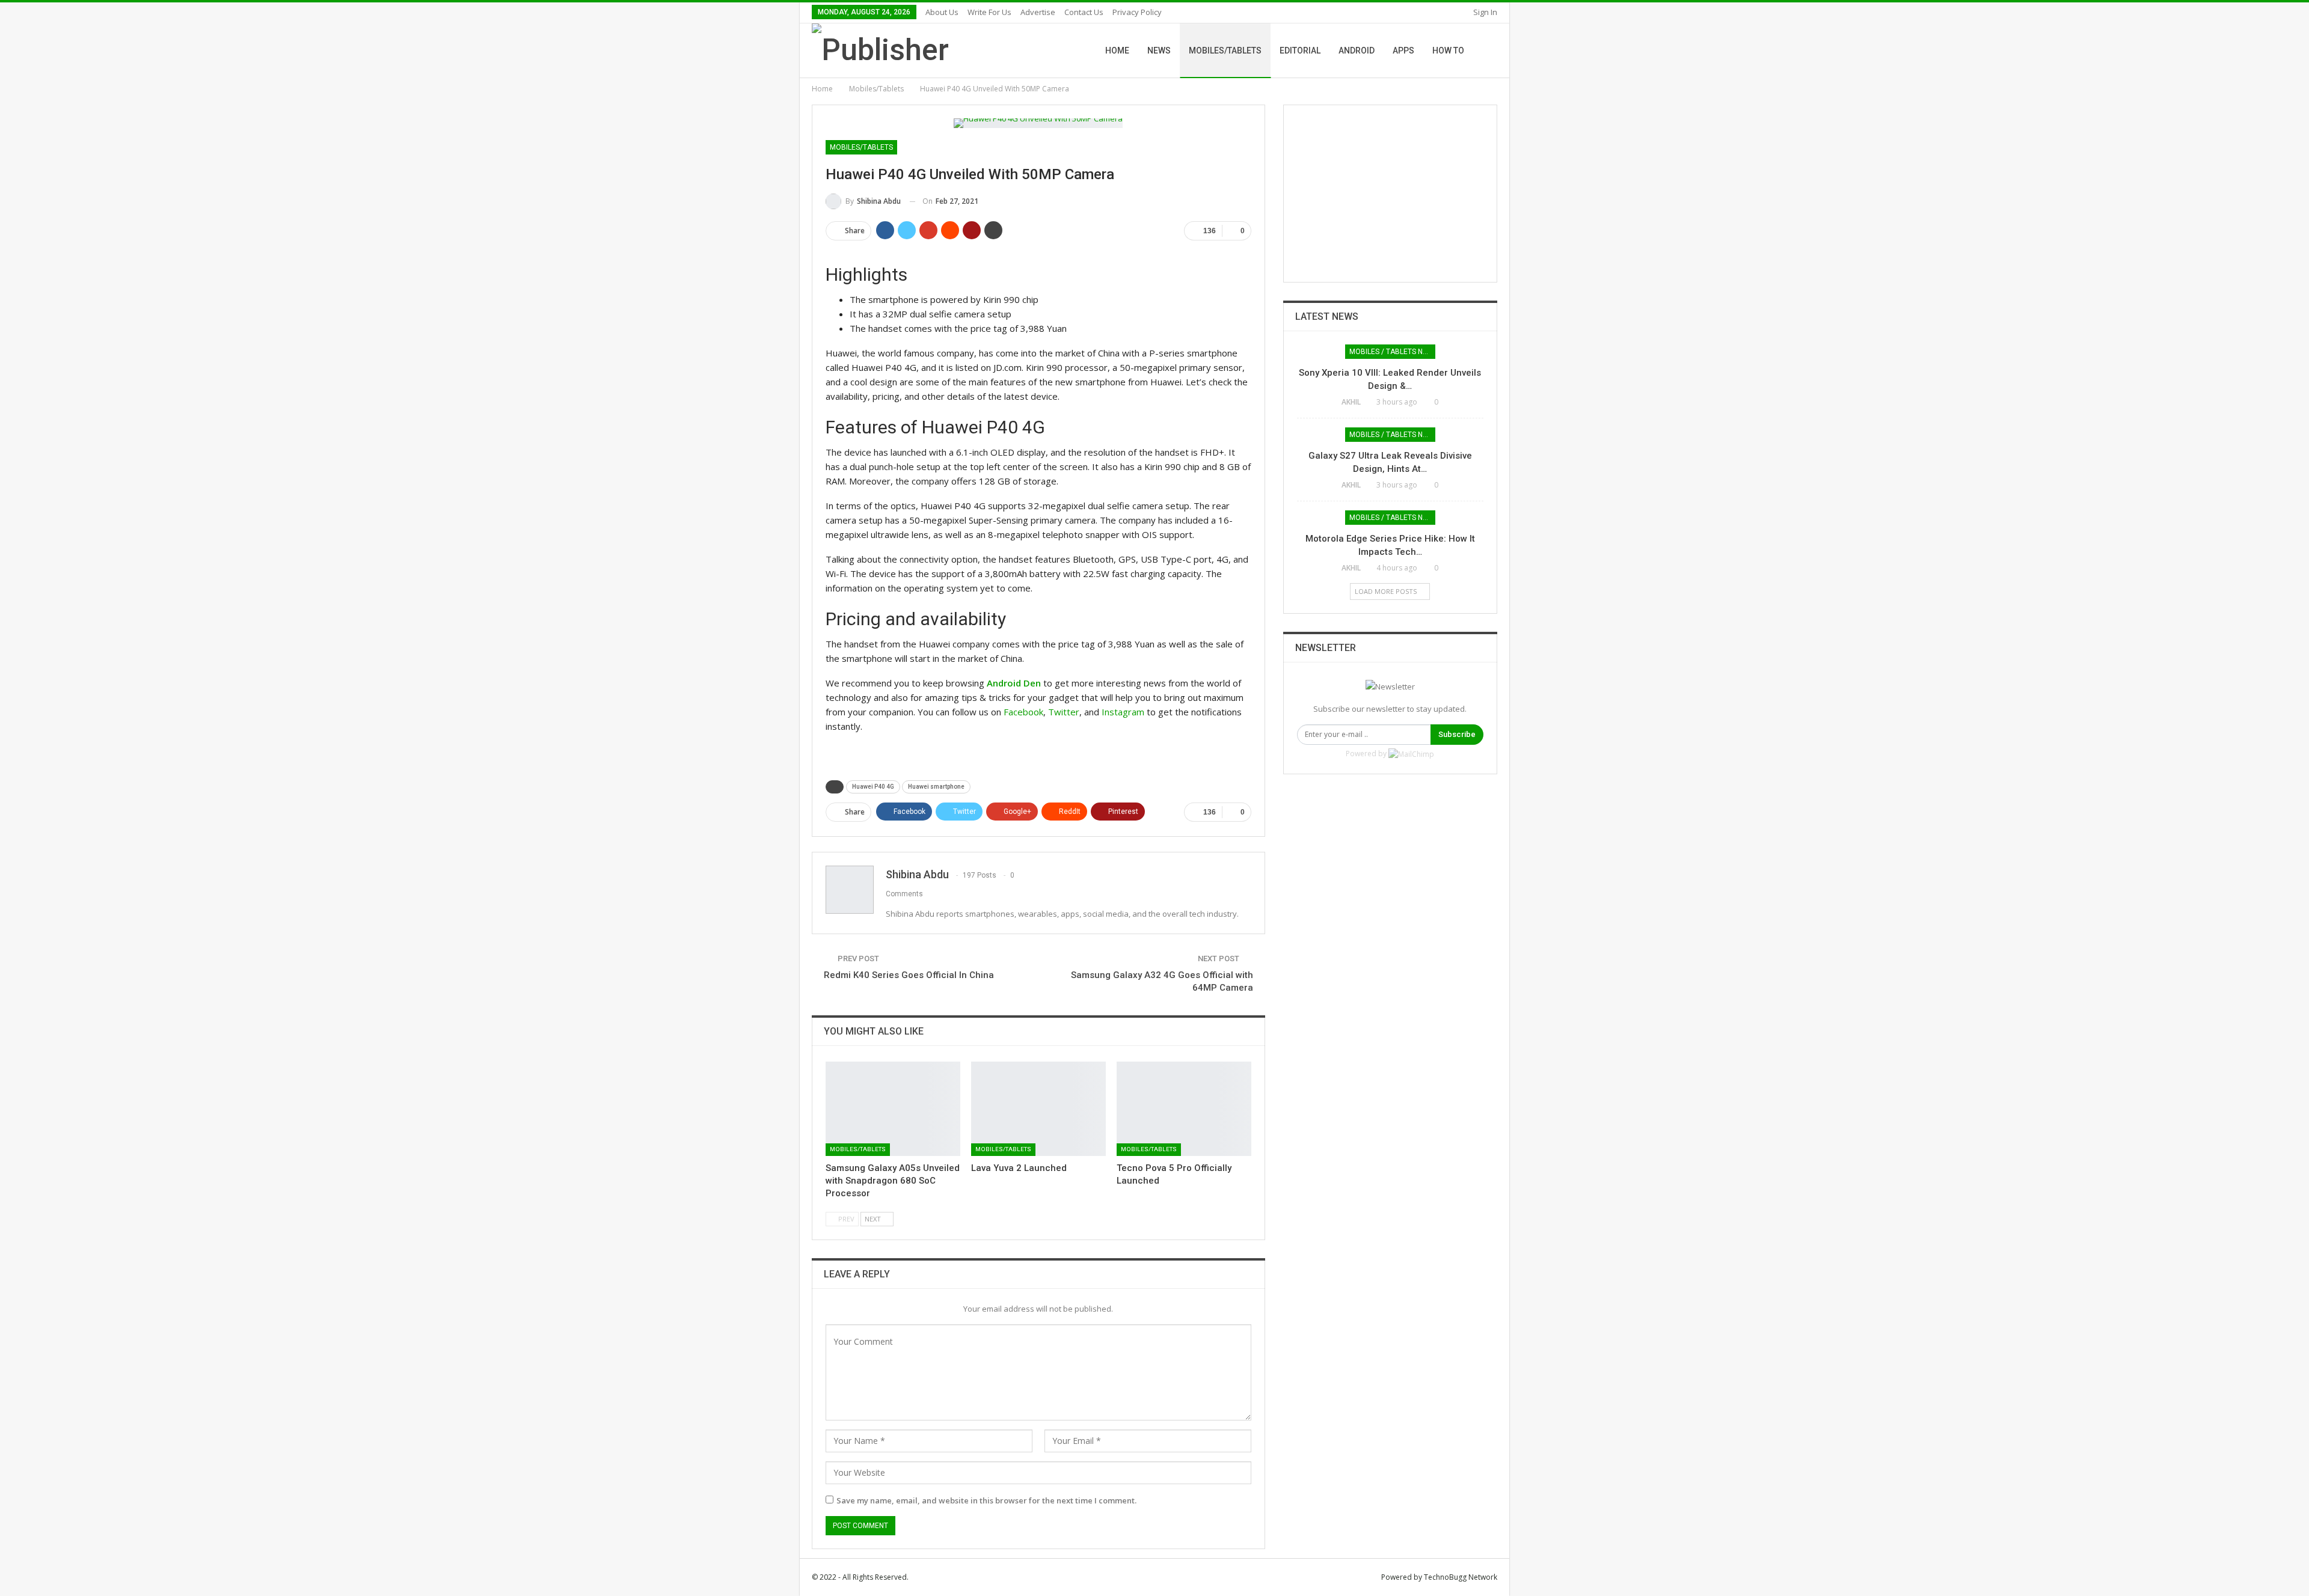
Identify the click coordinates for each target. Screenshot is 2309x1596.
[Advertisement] (1390, 194)
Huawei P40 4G (873, 787)
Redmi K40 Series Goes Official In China (909, 975)
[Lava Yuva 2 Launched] (1038, 1109)
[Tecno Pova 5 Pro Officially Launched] (1184, 1109)
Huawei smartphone (936, 787)
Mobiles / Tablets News (1392, 352)
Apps (1403, 50)
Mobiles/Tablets (1225, 50)
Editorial (1300, 50)
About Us (942, 12)
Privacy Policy (1137, 12)
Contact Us (1084, 12)
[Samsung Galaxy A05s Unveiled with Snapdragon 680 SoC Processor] (893, 1109)
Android (1357, 50)
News (1159, 50)
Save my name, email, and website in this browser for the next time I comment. (986, 1500)
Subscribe (1457, 734)
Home (1117, 50)
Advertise (1038, 12)
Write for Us (989, 12)
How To (1448, 50)
